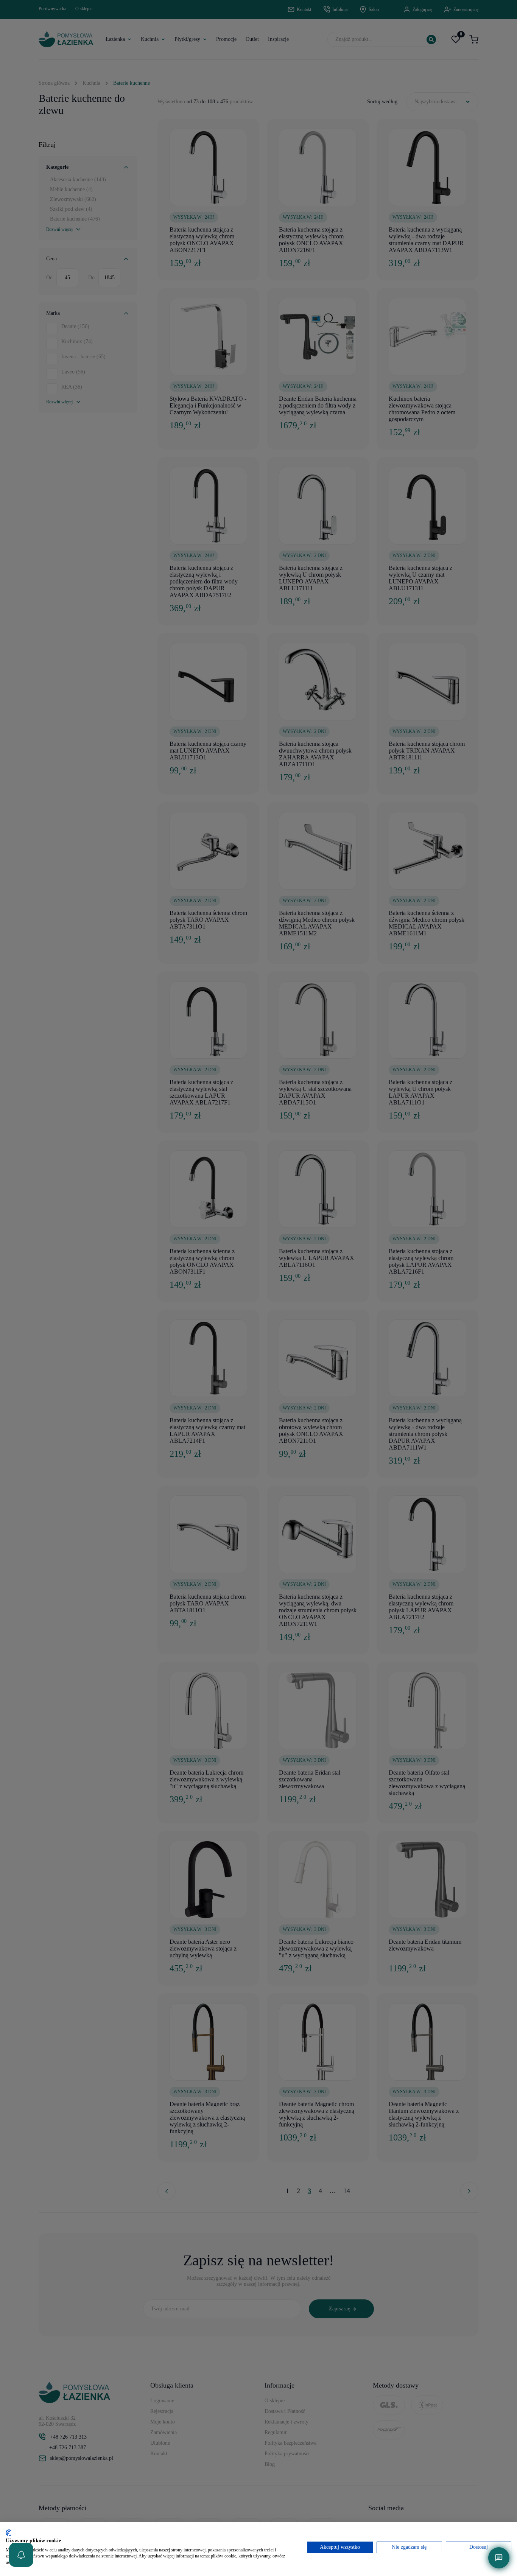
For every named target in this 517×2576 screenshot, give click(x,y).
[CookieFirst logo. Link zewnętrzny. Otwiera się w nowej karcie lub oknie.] (9, 2533)
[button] (21, 2555)
